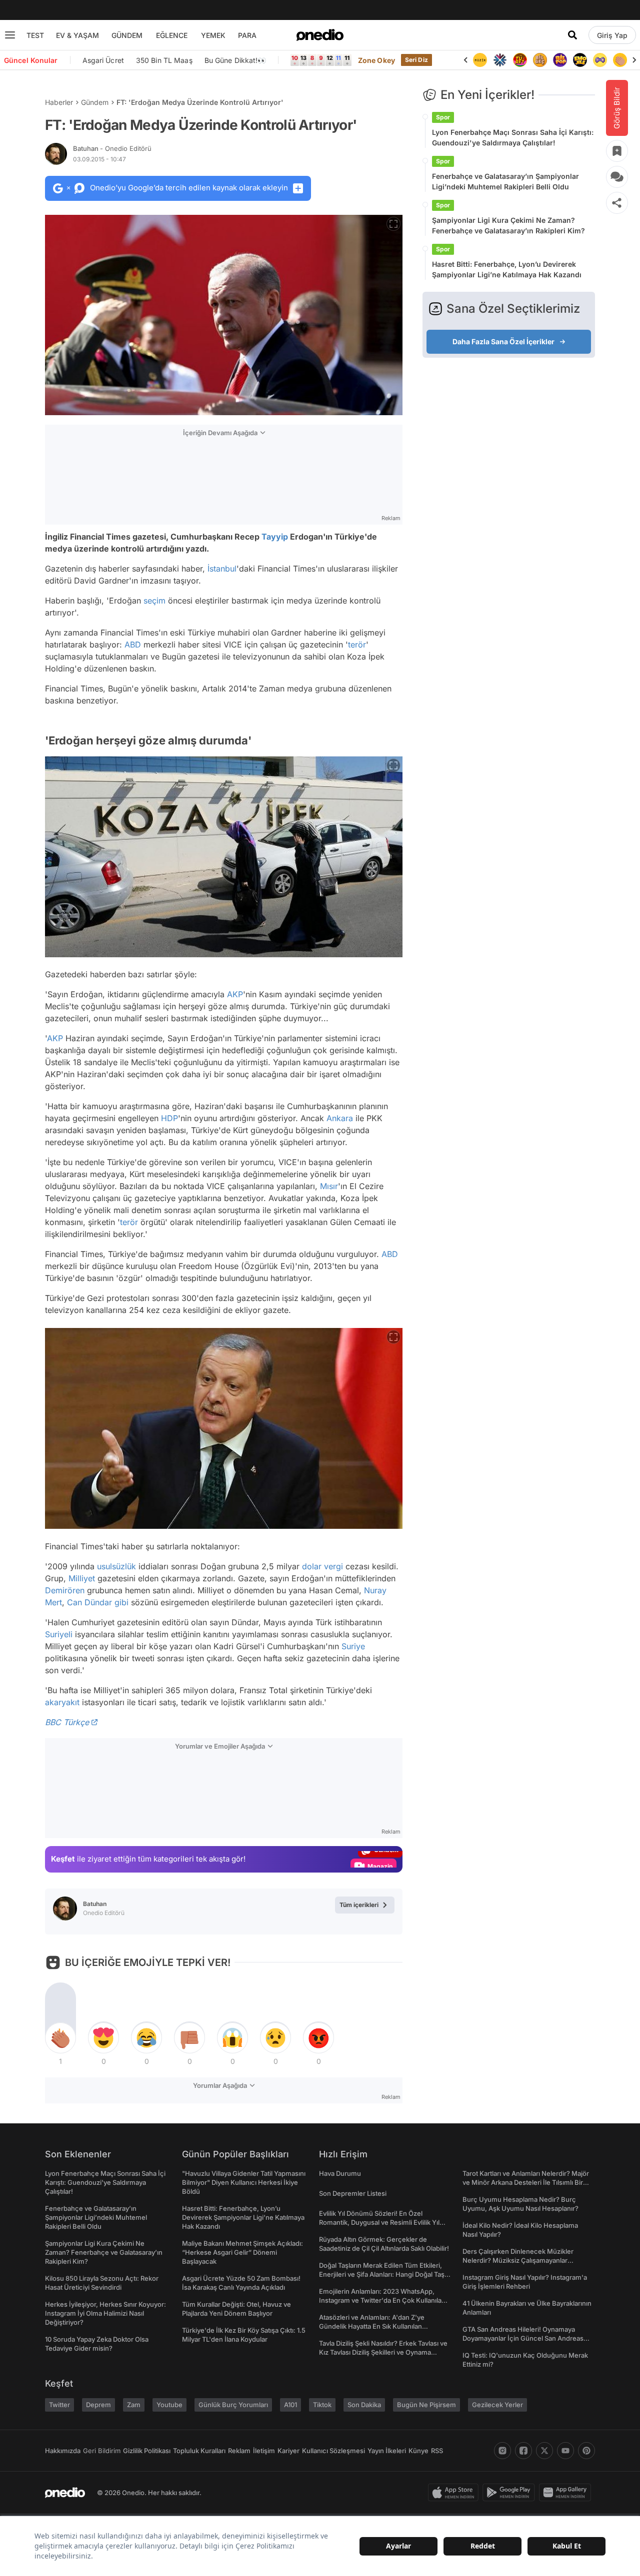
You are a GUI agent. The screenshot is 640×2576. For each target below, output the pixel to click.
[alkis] (600, 60)
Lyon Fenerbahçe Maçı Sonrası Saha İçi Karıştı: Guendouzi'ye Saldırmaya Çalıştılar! (513, 137)
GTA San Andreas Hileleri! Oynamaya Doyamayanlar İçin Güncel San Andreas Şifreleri (523, 2338)
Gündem (95, 102)
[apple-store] (455, 2493)
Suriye (353, 1646)
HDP (169, 1118)
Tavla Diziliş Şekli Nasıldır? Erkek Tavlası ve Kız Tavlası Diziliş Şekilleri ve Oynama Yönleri (383, 2352)
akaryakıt (62, 1702)
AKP (235, 994)
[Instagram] (502, 2451)
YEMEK (213, 35)
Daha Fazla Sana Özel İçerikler (503, 341)
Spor (443, 117)
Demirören (65, 1590)
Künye (418, 2451)
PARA (247, 35)
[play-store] (511, 2493)
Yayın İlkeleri (387, 2451)
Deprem (98, 2405)
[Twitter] (544, 2451)
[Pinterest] (586, 2451)
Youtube (169, 2405)
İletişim (264, 2451)
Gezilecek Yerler (497, 2405)
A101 (290, 2405)
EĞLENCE (172, 35)
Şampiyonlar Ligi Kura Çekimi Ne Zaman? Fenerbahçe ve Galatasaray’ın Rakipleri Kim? (508, 225)
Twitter (59, 2405)
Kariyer (288, 2451)
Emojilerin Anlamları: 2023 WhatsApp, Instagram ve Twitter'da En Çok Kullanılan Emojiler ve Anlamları (382, 2300)
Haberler (59, 102)
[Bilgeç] (520, 60)
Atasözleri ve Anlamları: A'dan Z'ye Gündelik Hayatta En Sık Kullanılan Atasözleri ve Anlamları (372, 2326)
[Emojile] (560, 60)
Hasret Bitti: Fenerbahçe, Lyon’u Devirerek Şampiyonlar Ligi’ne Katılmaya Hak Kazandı (507, 269)
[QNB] (480, 60)
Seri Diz (416, 60)
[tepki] (60, 2038)
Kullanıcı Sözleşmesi (333, 2451)
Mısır (329, 1186)
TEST (35, 35)
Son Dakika (364, 2405)
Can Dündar (89, 1602)
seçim (154, 601)
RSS (437, 2451)
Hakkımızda (63, 2451)
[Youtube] (565, 2451)
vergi (333, 1566)
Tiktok (322, 2405)
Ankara (340, 1118)
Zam (134, 2405)
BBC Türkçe (67, 1722)
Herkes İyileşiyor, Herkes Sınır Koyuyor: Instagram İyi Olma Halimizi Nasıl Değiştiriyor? (105, 2313)
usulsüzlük (116, 1566)
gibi (121, 1602)
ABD (133, 644)
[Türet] (500, 60)
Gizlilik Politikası (147, 2451)
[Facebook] (523, 2451)
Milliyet (82, 1578)
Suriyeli (59, 1634)
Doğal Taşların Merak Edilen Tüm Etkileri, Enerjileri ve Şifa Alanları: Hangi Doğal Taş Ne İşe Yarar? (382, 2274)
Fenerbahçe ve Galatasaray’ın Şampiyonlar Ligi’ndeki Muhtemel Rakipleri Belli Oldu (505, 181)
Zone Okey (376, 60)
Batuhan (112, 148)
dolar (312, 1566)
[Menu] (10, 35)
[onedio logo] (320, 35)
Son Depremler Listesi (353, 2193)
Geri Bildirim (102, 2451)
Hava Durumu (340, 2173)
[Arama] (572, 35)
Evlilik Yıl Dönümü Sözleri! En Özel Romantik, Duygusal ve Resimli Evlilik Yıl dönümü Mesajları (379, 2222)
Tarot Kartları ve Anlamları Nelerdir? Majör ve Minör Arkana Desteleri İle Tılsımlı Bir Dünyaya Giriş (526, 2182)
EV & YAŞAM (77, 35)
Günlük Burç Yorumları (233, 2405)
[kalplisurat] (620, 60)
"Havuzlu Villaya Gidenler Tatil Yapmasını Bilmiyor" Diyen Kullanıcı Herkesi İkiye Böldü (244, 2182)
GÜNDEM (127, 35)
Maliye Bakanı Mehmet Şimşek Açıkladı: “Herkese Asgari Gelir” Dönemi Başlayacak (242, 2252)
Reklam (239, 2451)
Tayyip (275, 537)
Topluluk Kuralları (199, 2451)
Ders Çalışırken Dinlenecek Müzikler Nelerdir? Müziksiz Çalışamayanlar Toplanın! (518, 2260)
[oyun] (580, 60)
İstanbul (222, 569)
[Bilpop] (540, 60)
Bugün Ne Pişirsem (426, 2405)
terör (357, 644)
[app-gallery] (567, 2493)
